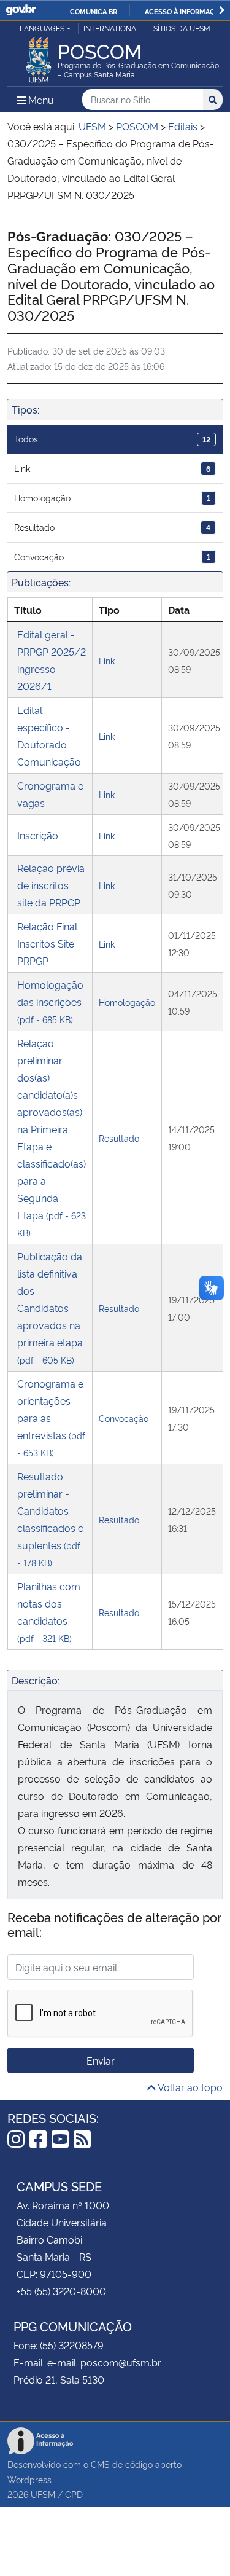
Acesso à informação (184, 11)
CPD (74, 2494)
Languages (42, 28)
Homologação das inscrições (50, 1001)
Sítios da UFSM (182, 28)
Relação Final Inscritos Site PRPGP (47, 943)
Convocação (112, 556)
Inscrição (38, 835)
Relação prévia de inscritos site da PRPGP (51, 885)
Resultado (112, 527)
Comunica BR (94, 11)
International (112, 28)
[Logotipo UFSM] (39, 57)
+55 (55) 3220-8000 (61, 2291)
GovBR (21, 10)
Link (112, 468)
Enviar (101, 2060)
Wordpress (29, 2479)
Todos (112, 438)
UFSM (43, 2494)
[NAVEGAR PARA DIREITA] (222, 10)
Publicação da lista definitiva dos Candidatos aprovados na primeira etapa (50, 1307)
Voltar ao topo (189, 2087)
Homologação (112, 497)
